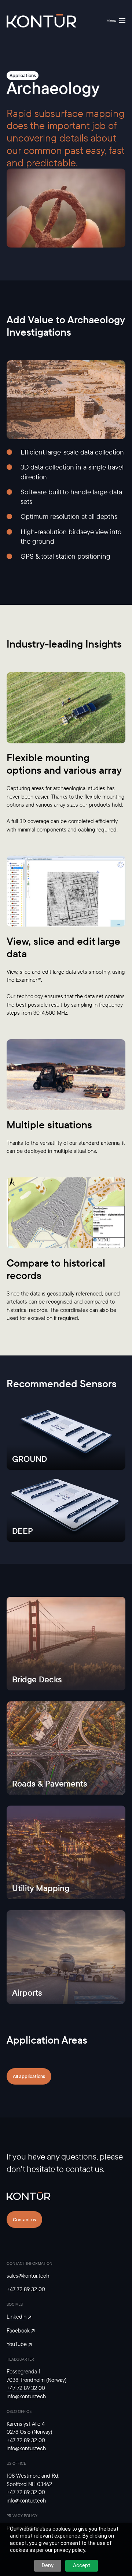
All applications (29, 2076)
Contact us (24, 2219)
